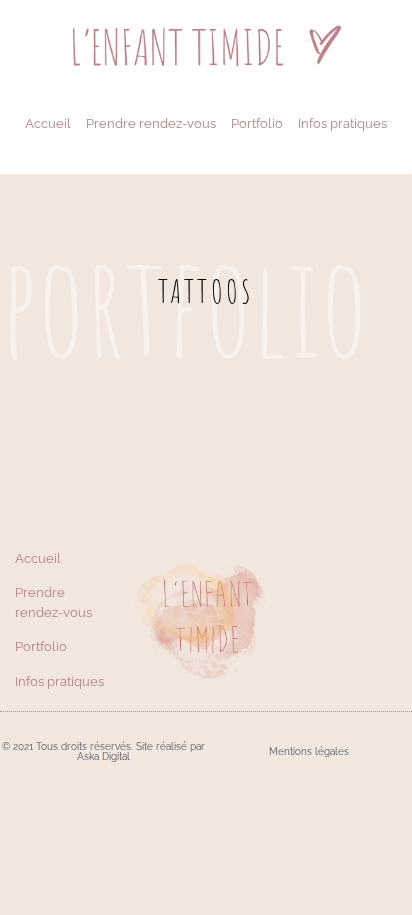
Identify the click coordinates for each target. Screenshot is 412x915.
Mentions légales (309, 751)
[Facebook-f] (337, 619)
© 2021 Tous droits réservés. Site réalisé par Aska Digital (103, 751)
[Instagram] (360, 619)
